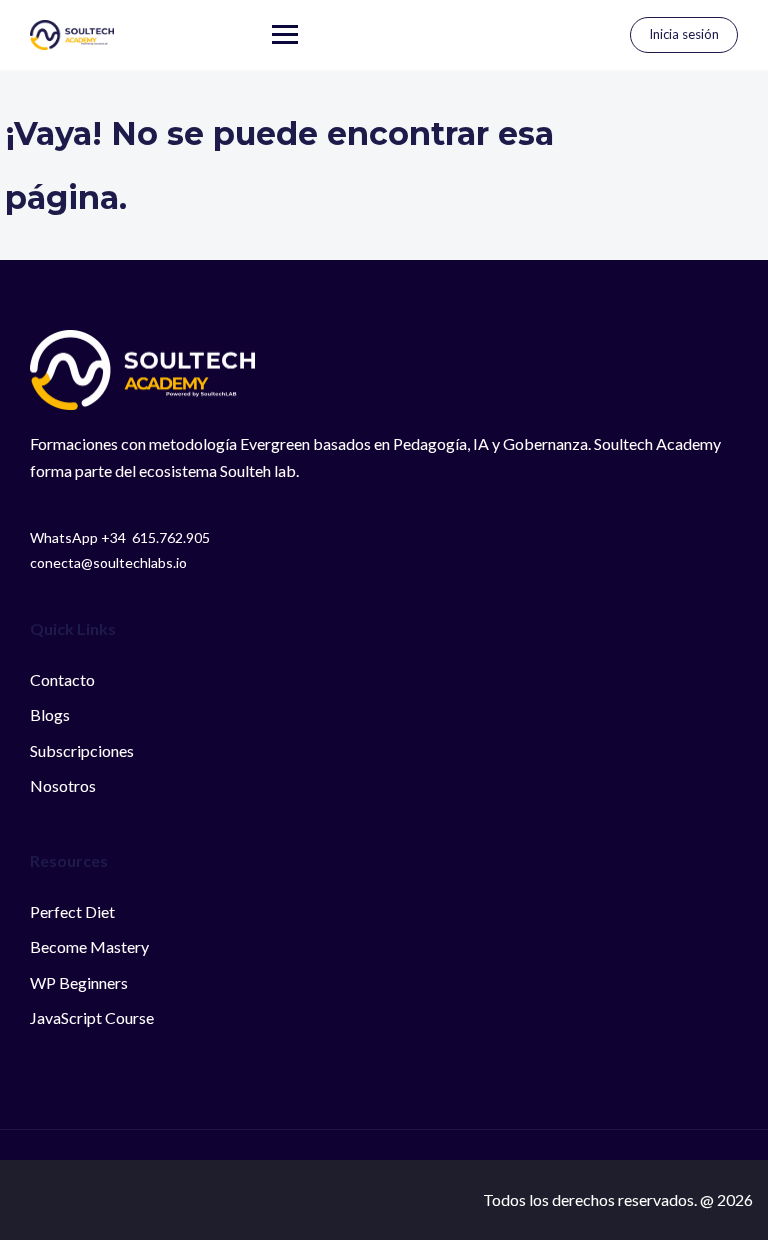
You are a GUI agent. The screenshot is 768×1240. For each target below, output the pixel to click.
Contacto (62, 679)
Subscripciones (82, 750)
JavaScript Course (92, 1017)
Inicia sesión (684, 34)
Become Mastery (89, 946)
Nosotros (63, 785)
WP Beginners (79, 982)
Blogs (50, 714)
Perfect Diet (72, 911)
